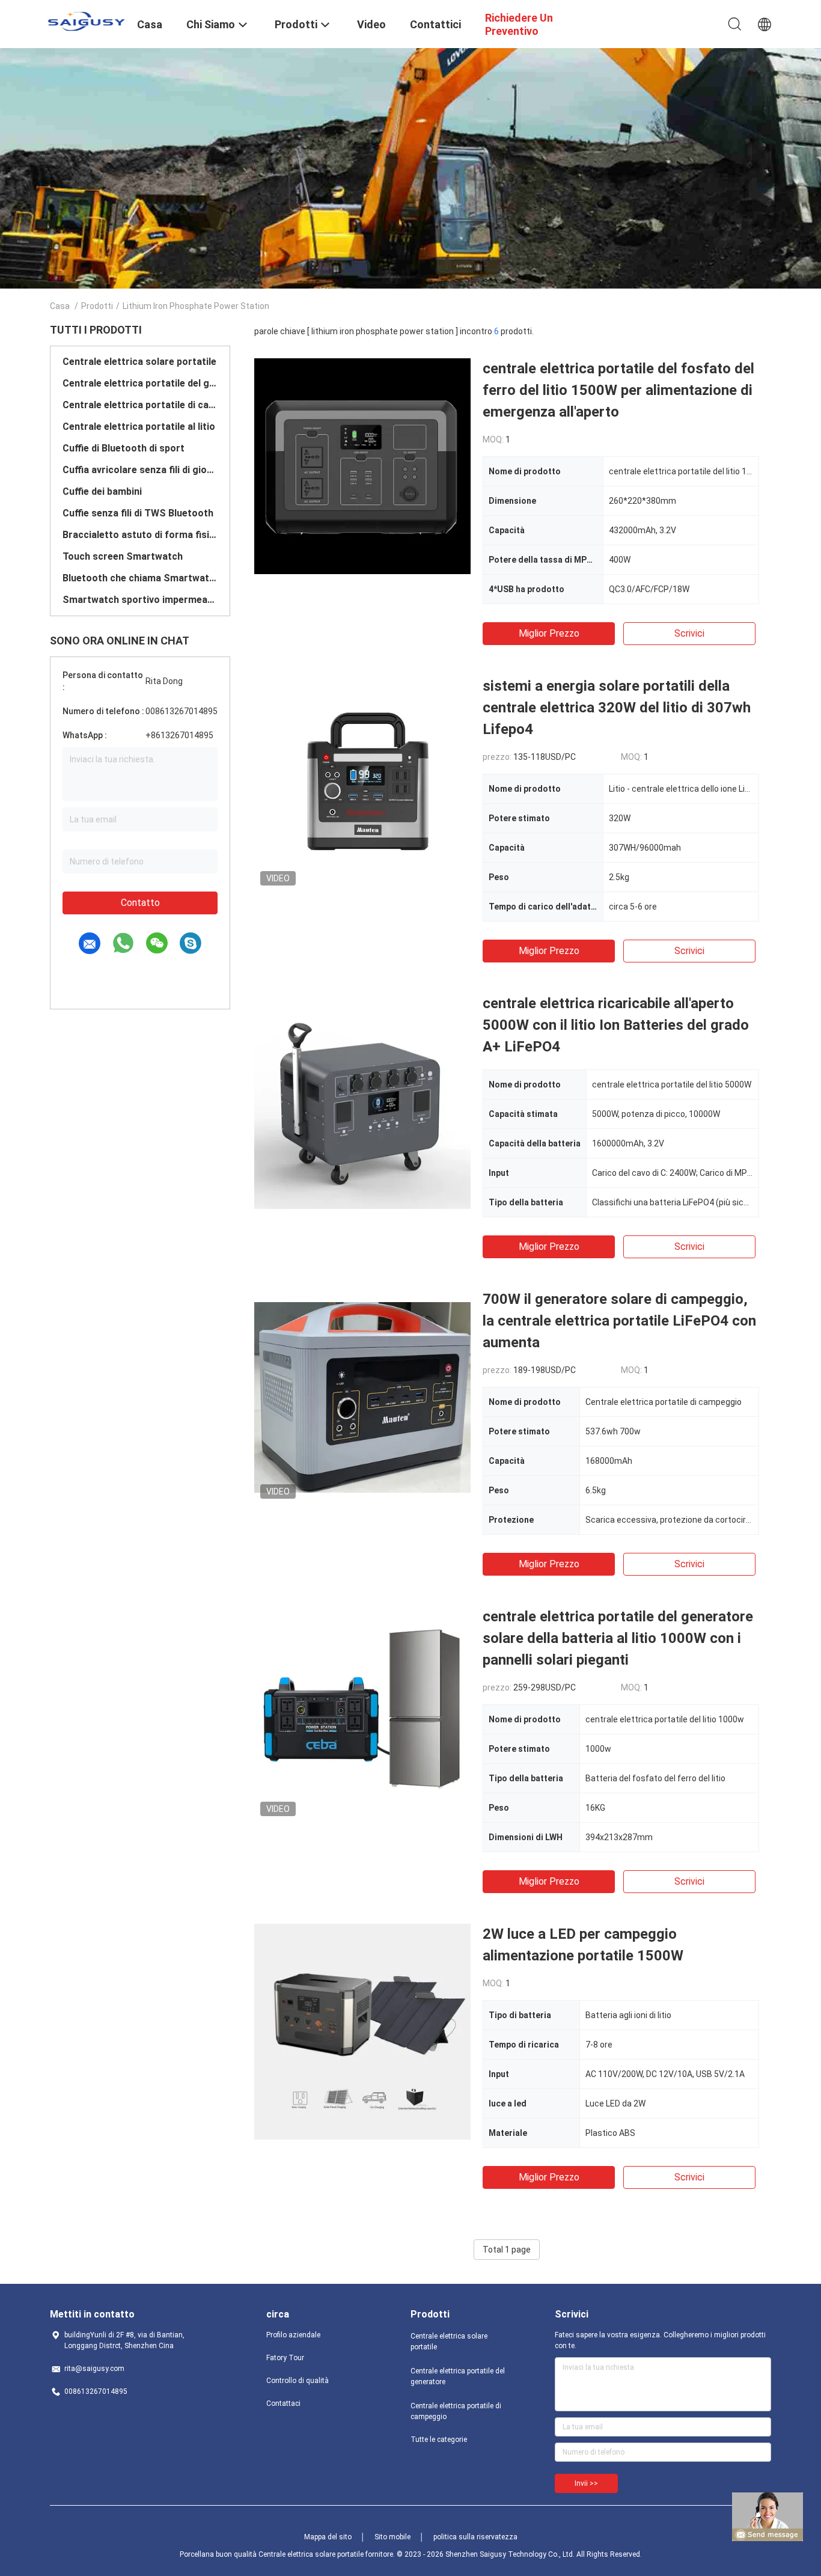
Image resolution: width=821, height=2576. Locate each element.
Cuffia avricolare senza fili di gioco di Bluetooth (140, 470)
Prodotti (97, 306)
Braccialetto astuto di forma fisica (140, 535)
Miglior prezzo (549, 633)
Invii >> (586, 2483)
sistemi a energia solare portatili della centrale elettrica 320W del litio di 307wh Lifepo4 (617, 708)
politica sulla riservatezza (475, 2537)
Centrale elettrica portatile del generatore (140, 383)
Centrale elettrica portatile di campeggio (140, 405)
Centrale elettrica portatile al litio (139, 427)
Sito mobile (392, 2537)
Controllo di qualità (298, 2381)
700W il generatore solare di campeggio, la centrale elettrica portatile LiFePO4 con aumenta (619, 1321)
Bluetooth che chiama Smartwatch (140, 578)
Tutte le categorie (439, 2440)
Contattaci (283, 2403)
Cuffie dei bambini (102, 491)
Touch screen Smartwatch (123, 556)
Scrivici (689, 633)
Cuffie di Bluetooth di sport (124, 448)
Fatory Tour (285, 2358)
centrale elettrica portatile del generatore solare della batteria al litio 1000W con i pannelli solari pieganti (618, 1638)
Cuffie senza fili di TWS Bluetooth (138, 513)
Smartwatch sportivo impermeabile (140, 600)
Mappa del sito (328, 2537)
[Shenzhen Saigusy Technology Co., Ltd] (86, 21)
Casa (60, 306)
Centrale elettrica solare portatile (139, 362)
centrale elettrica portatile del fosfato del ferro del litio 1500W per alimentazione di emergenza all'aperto (618, 390)
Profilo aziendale (293, 2335)
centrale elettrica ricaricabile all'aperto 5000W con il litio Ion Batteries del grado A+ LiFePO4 (616, 1025)
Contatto (140, 903)
